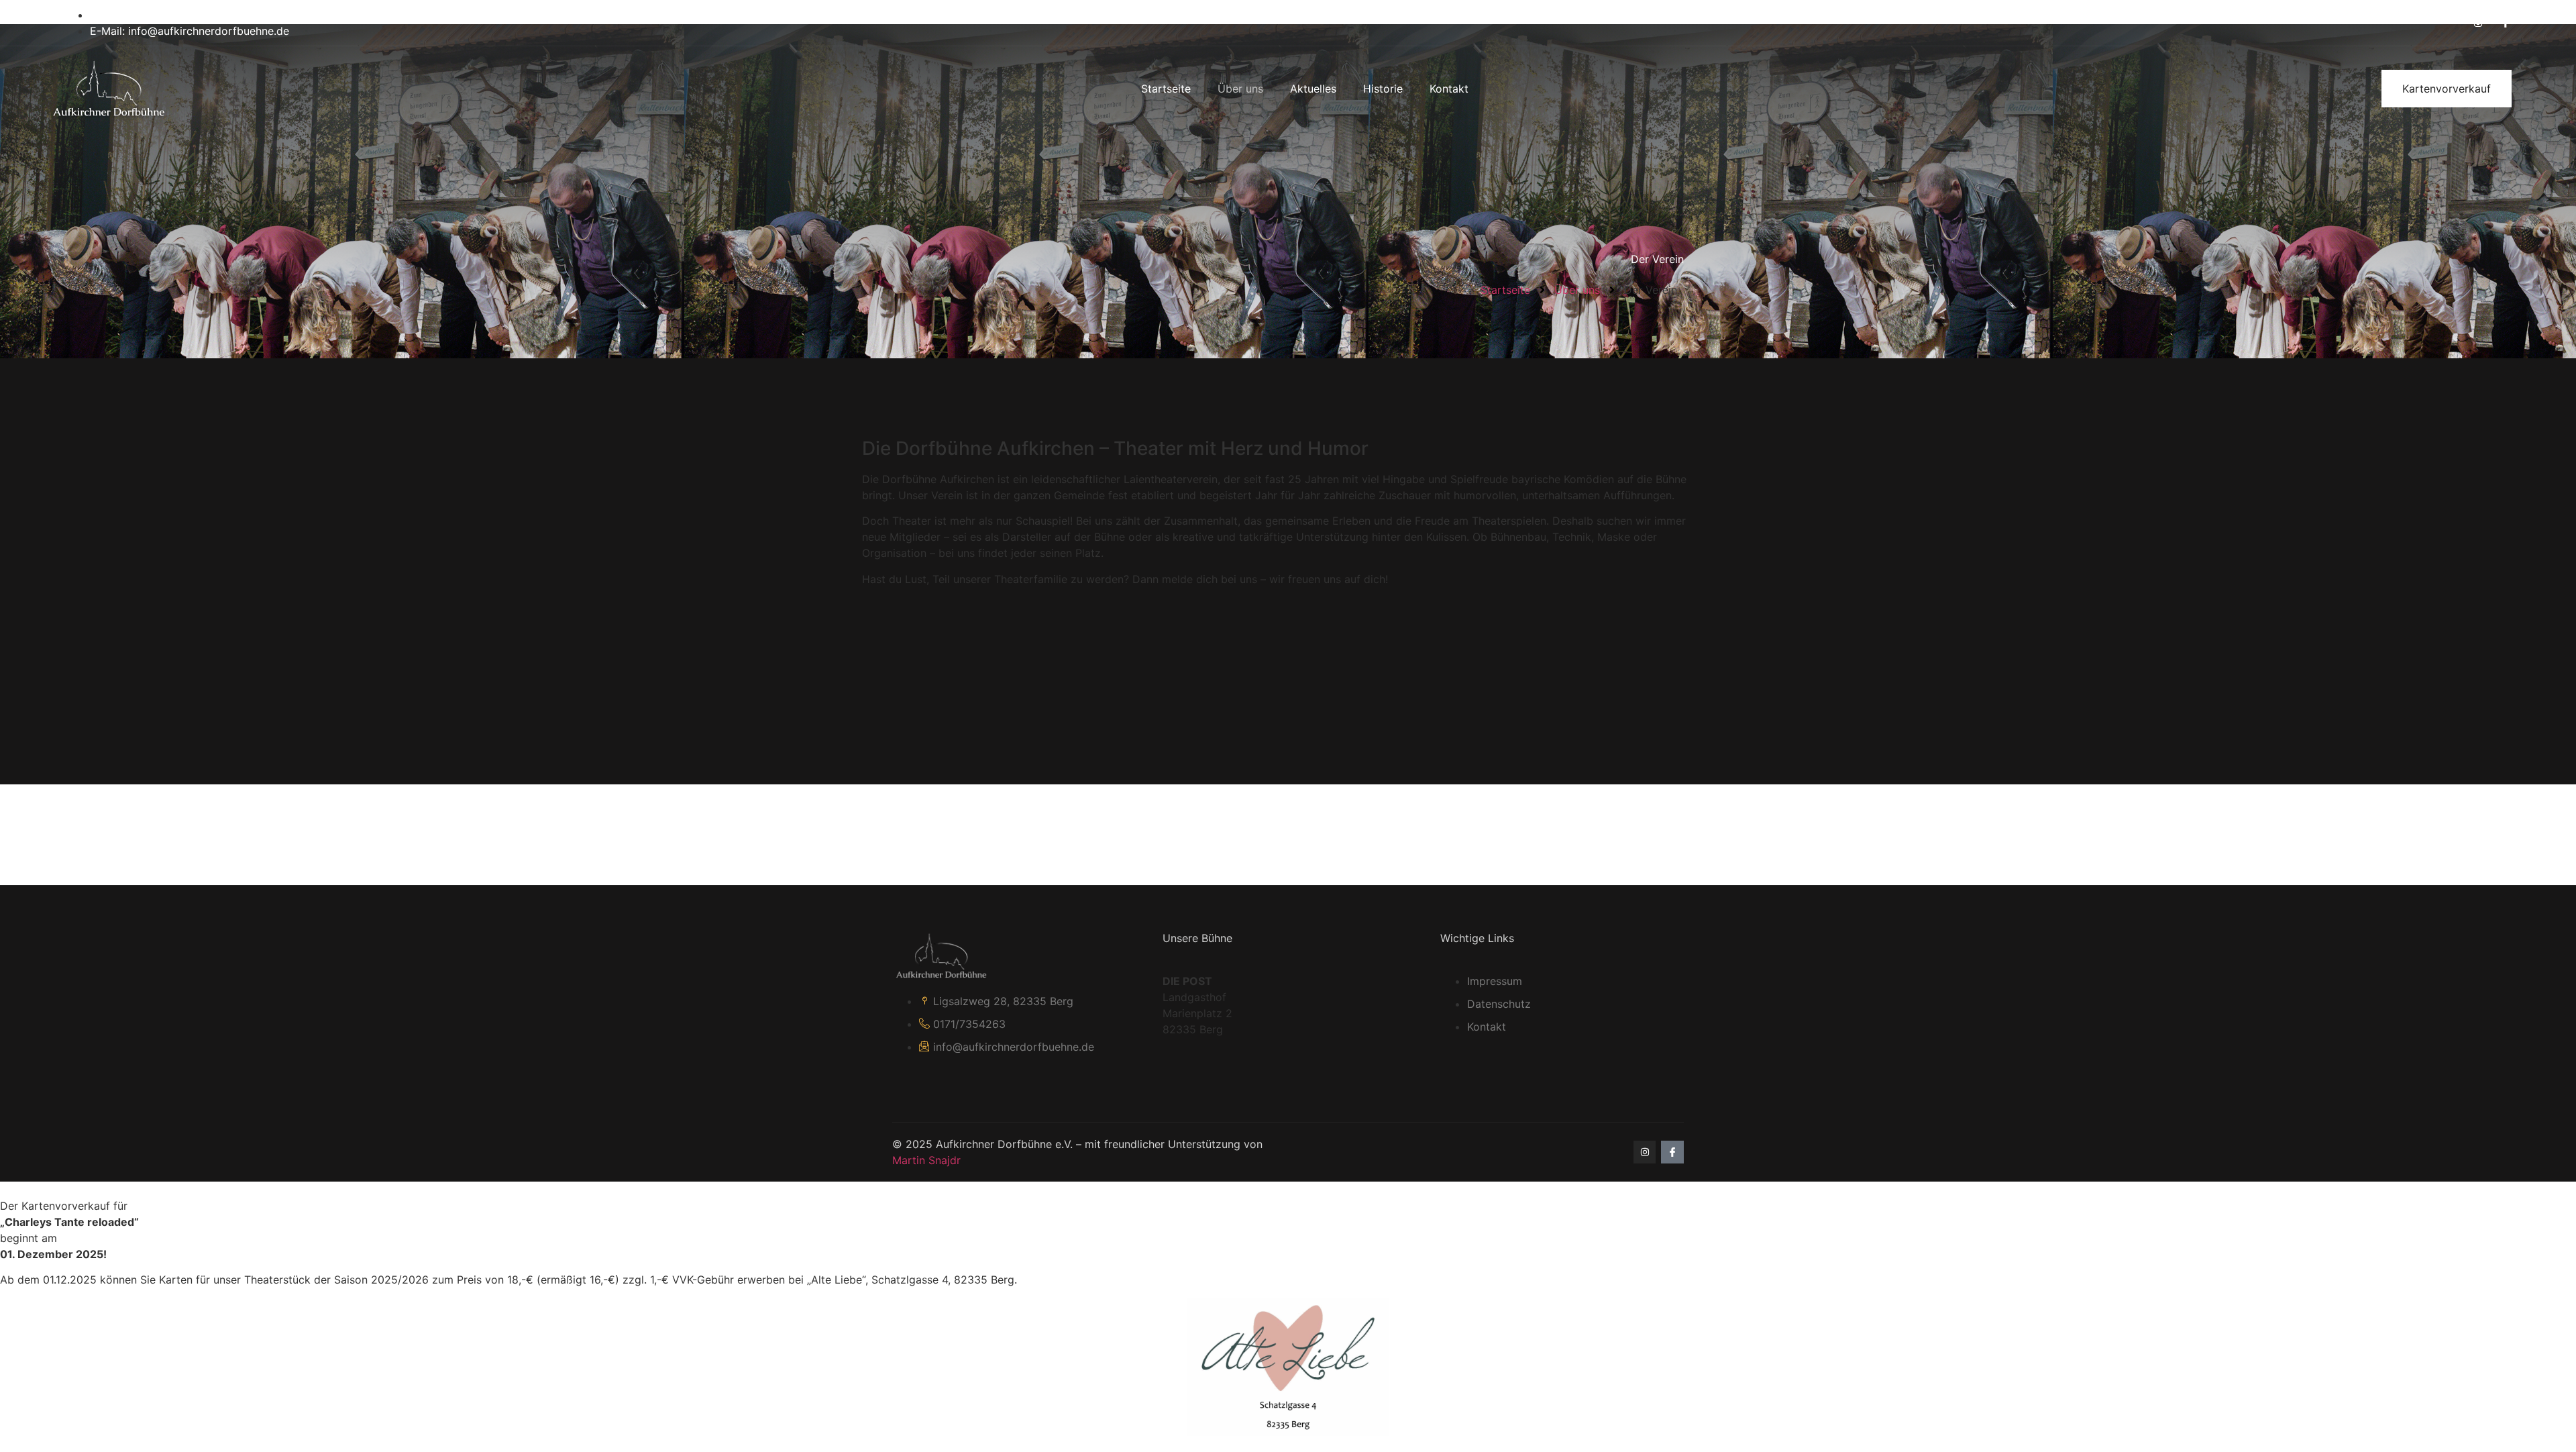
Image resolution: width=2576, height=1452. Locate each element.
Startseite (1166, 89)
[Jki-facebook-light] (2506, 23)
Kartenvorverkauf (2447, 89)
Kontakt (1449, 89)
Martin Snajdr (926, 1160)
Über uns (1240, 89)
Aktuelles (1313, 89)
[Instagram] (2478, 23)
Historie (1383, 89)
